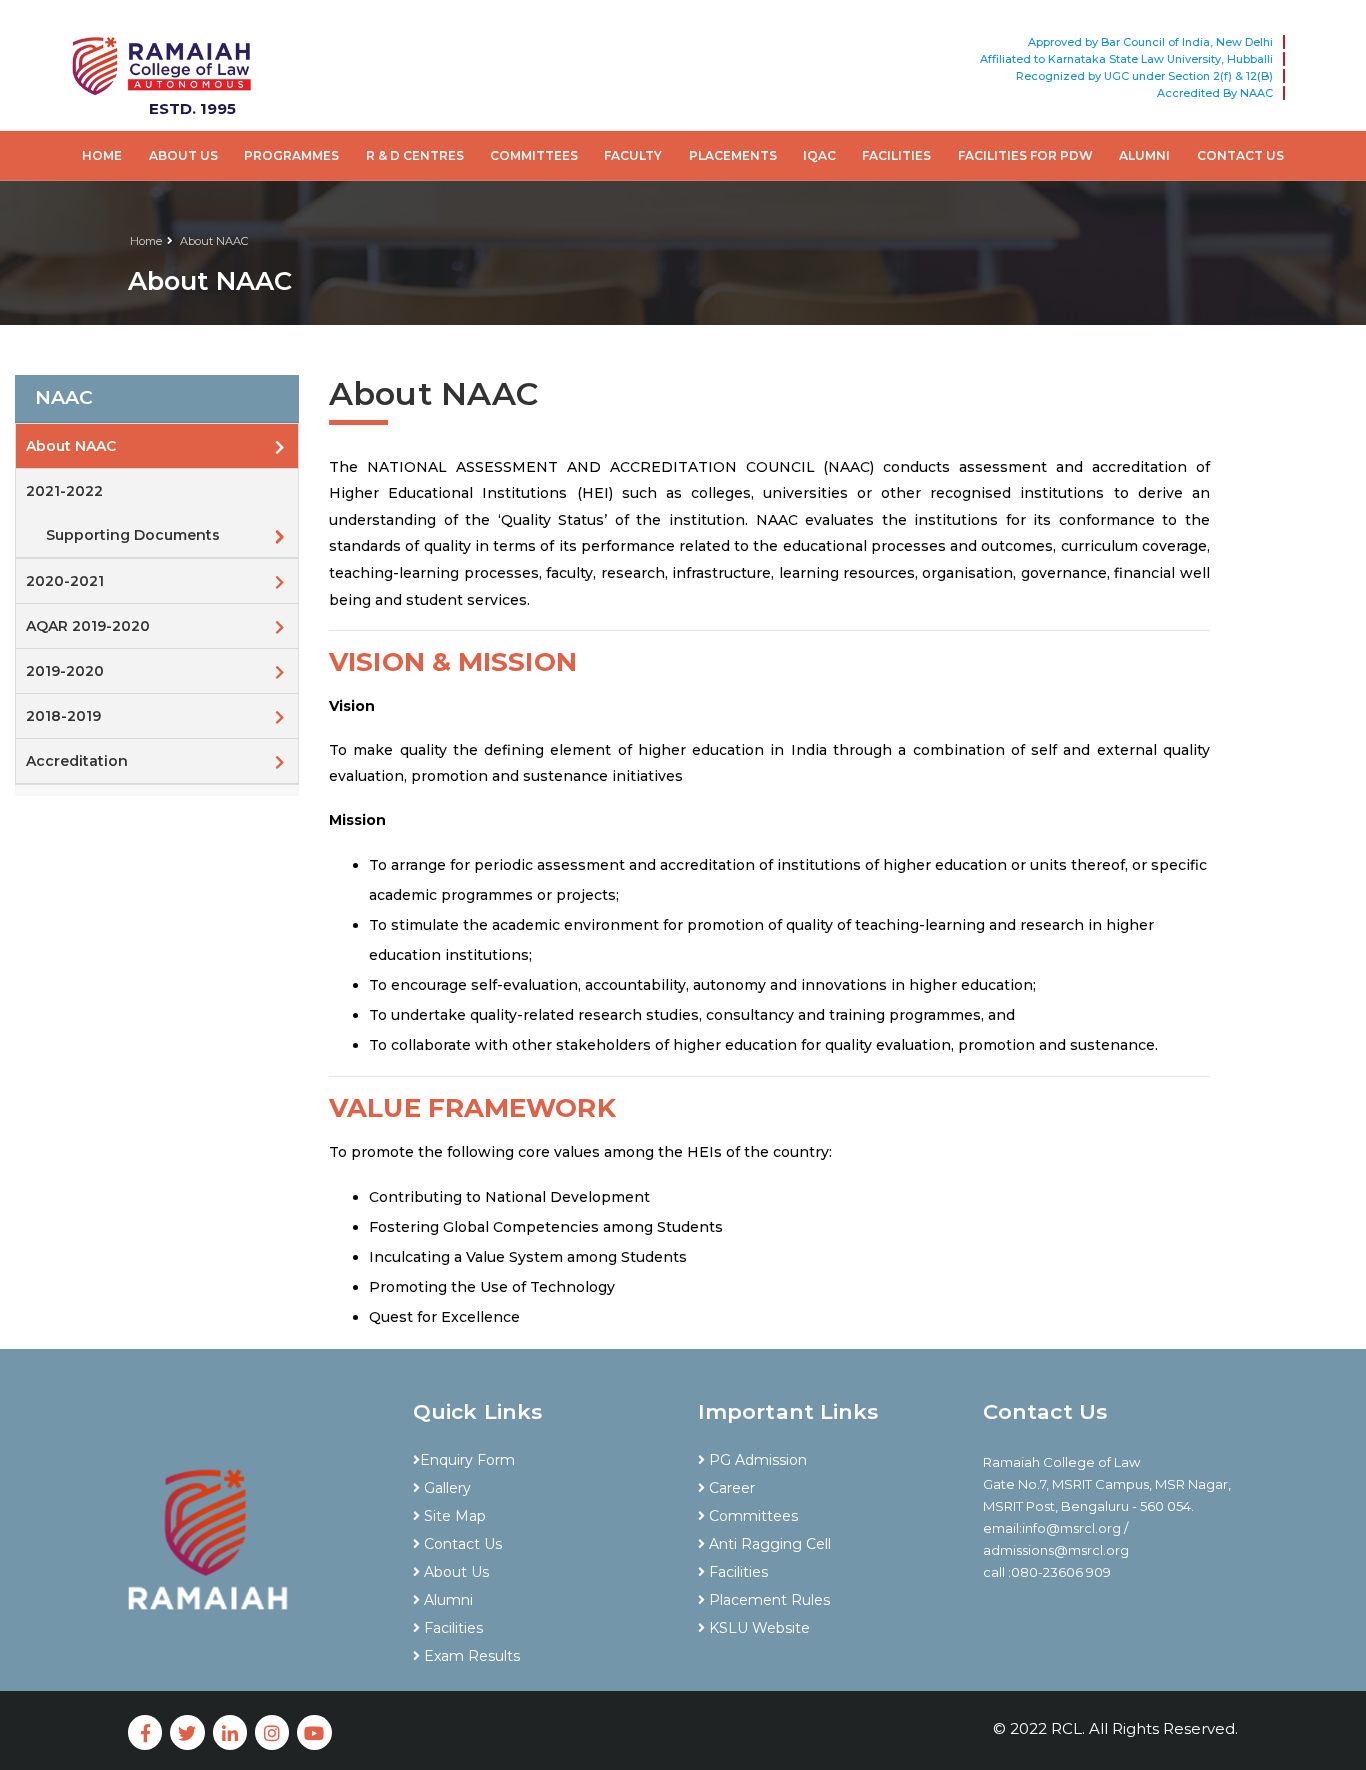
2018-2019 (63, 716)
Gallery (445, 1488)
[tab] (157, 399)
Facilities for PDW (1025, 155)
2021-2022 (64, 491)
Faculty (633, 155)
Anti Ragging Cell (768, 1544)
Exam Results (470, 1656)
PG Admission (756, 1460)
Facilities (896, 155)
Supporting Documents (133, 535)
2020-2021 (65, 581)
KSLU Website (757, 1628)
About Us (183, 155)
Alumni (1144, 155)
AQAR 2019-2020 (88, 626)
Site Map (453, 1516)
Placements (733, 155)
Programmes (291, 155)
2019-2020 (65, 671)
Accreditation (77, 761)
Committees (534, 155)
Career (730, 1488)
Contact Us (1240, 155)
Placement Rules (767, 1600)
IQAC (819, 155)
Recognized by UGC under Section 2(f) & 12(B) (1144, 76)
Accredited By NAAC (1215, 93)
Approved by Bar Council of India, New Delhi (1150, 42)
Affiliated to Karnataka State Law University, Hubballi (1126, 59)
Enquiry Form (467, 1460)
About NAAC (214, 241)
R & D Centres (415, 155)
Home (102, 155)
